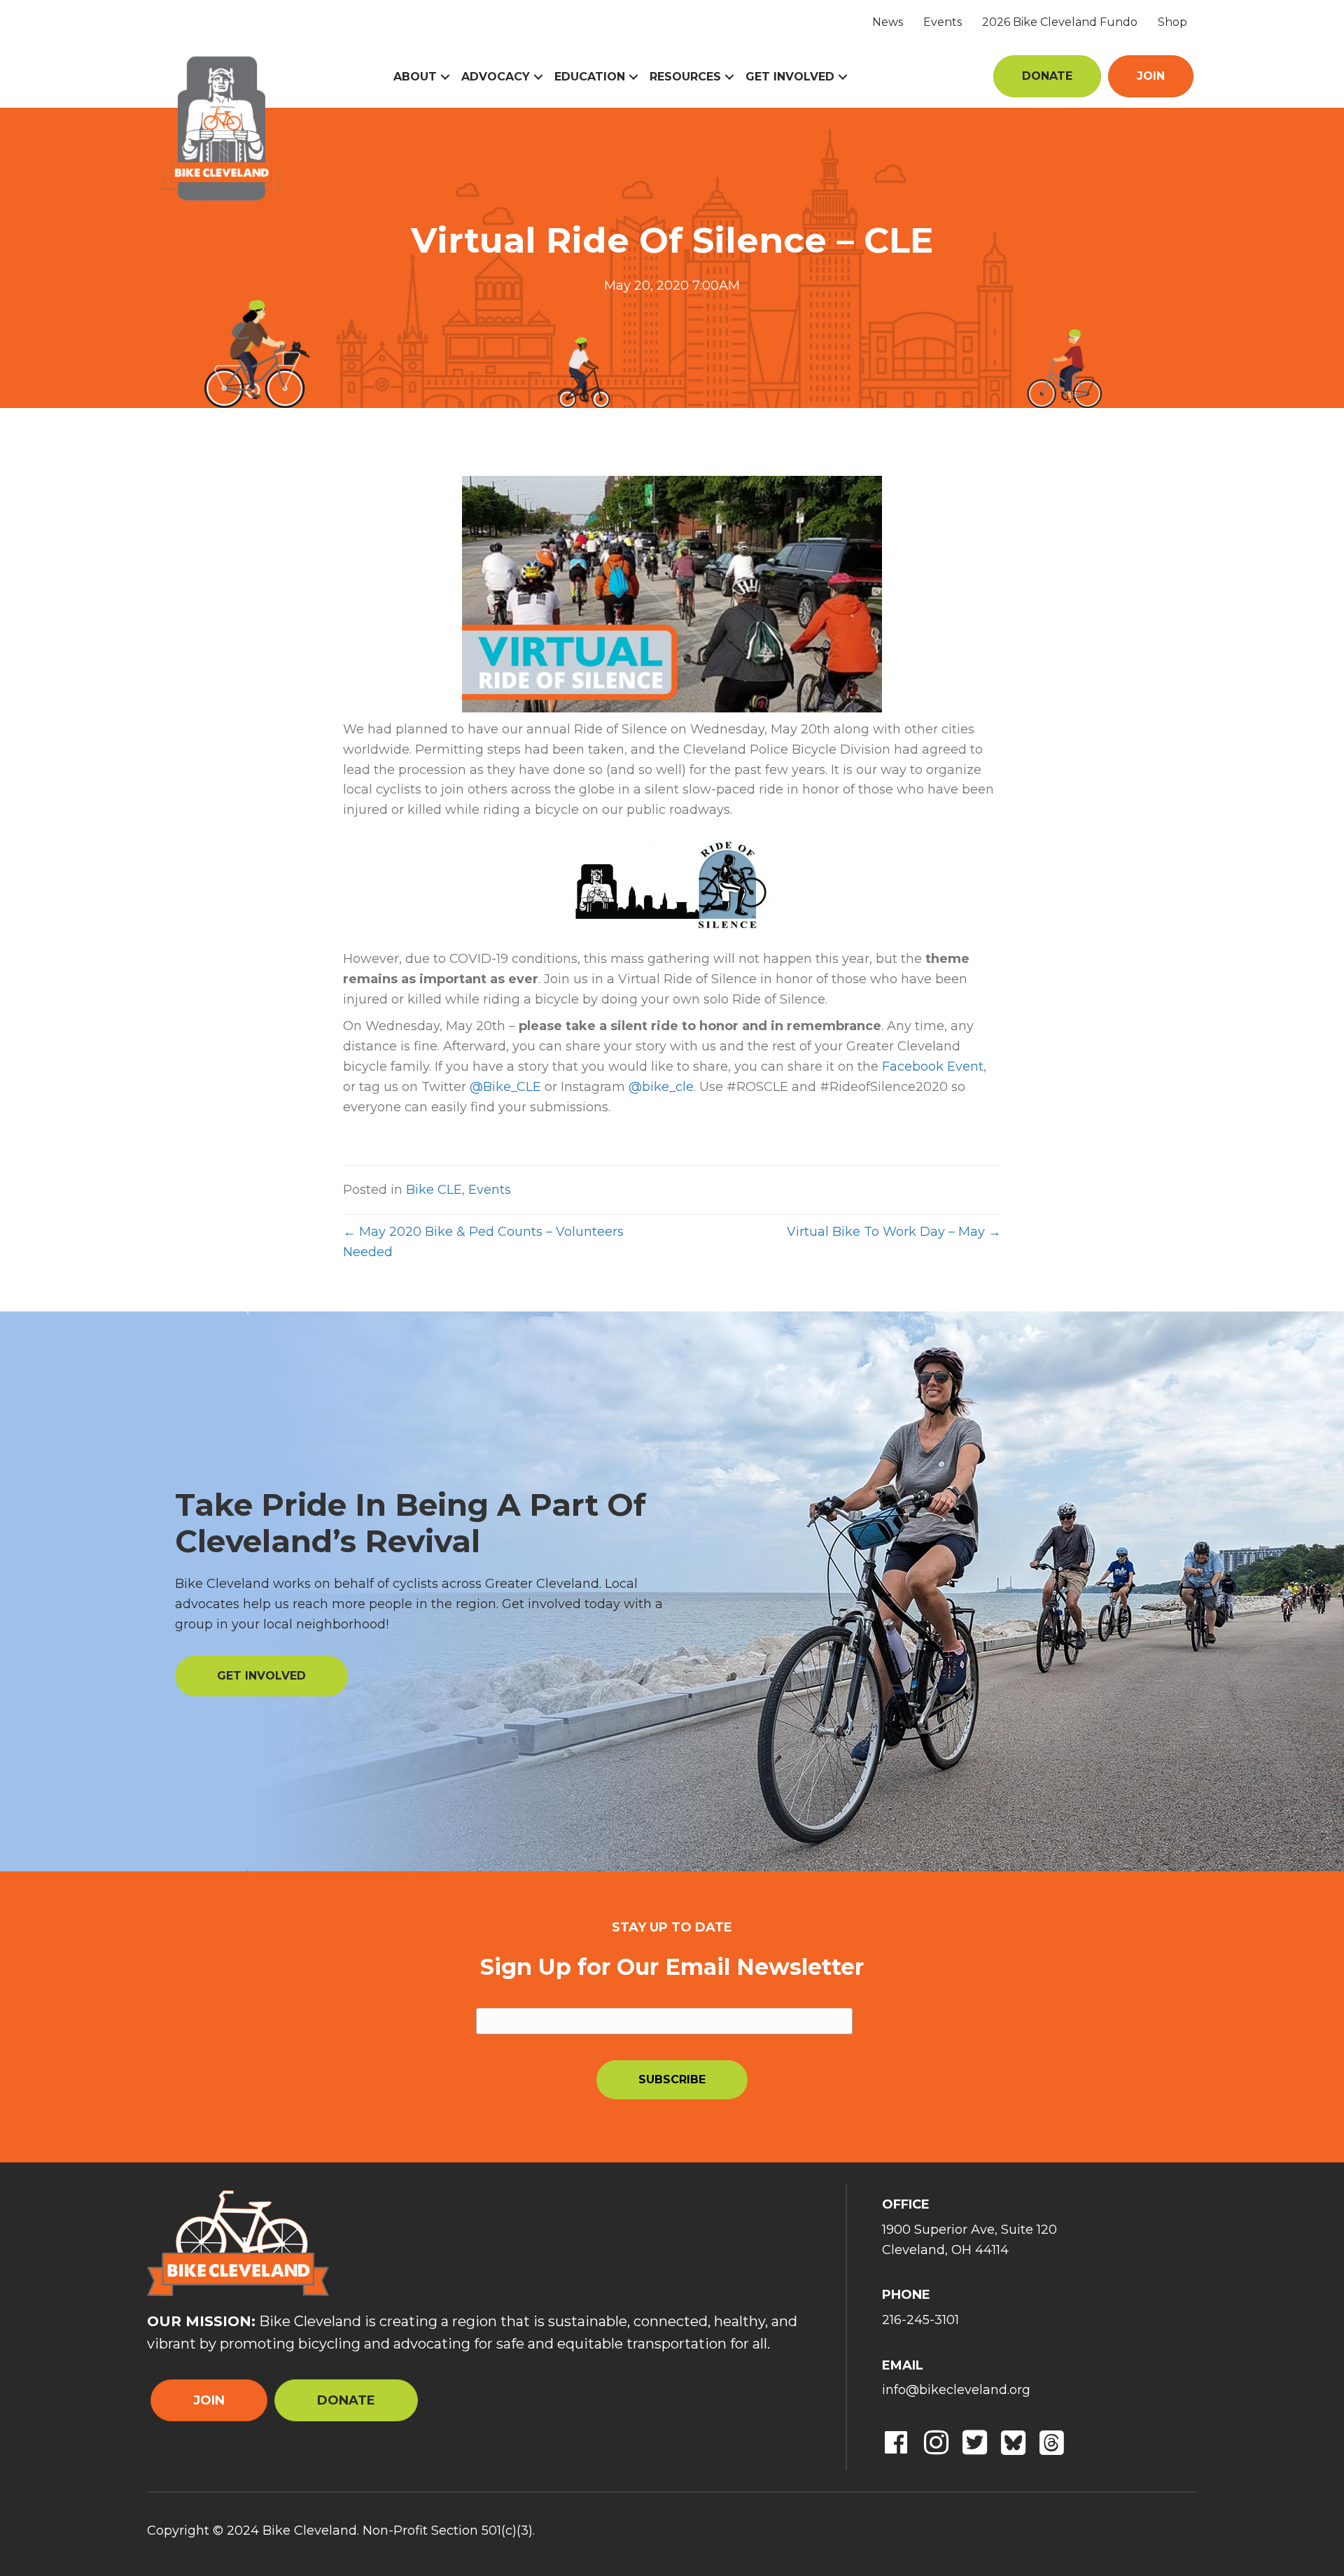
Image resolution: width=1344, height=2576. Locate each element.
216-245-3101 (920, 2320)
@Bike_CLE (505, 1087)
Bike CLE (434, 1190)
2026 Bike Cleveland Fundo (1060, 22)
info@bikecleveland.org (956, 2390)
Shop (1172, 22)
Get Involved (790, 77)
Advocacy (496, 77)
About (415, 77)
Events (943, 22)
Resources (685, 77)
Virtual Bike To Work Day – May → (894, 1232)
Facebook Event (933, 1067)
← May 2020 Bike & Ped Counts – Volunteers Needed (483, 1242)
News (888, 22)
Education (590, 77)
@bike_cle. (662, 1087)
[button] (445, 77)
